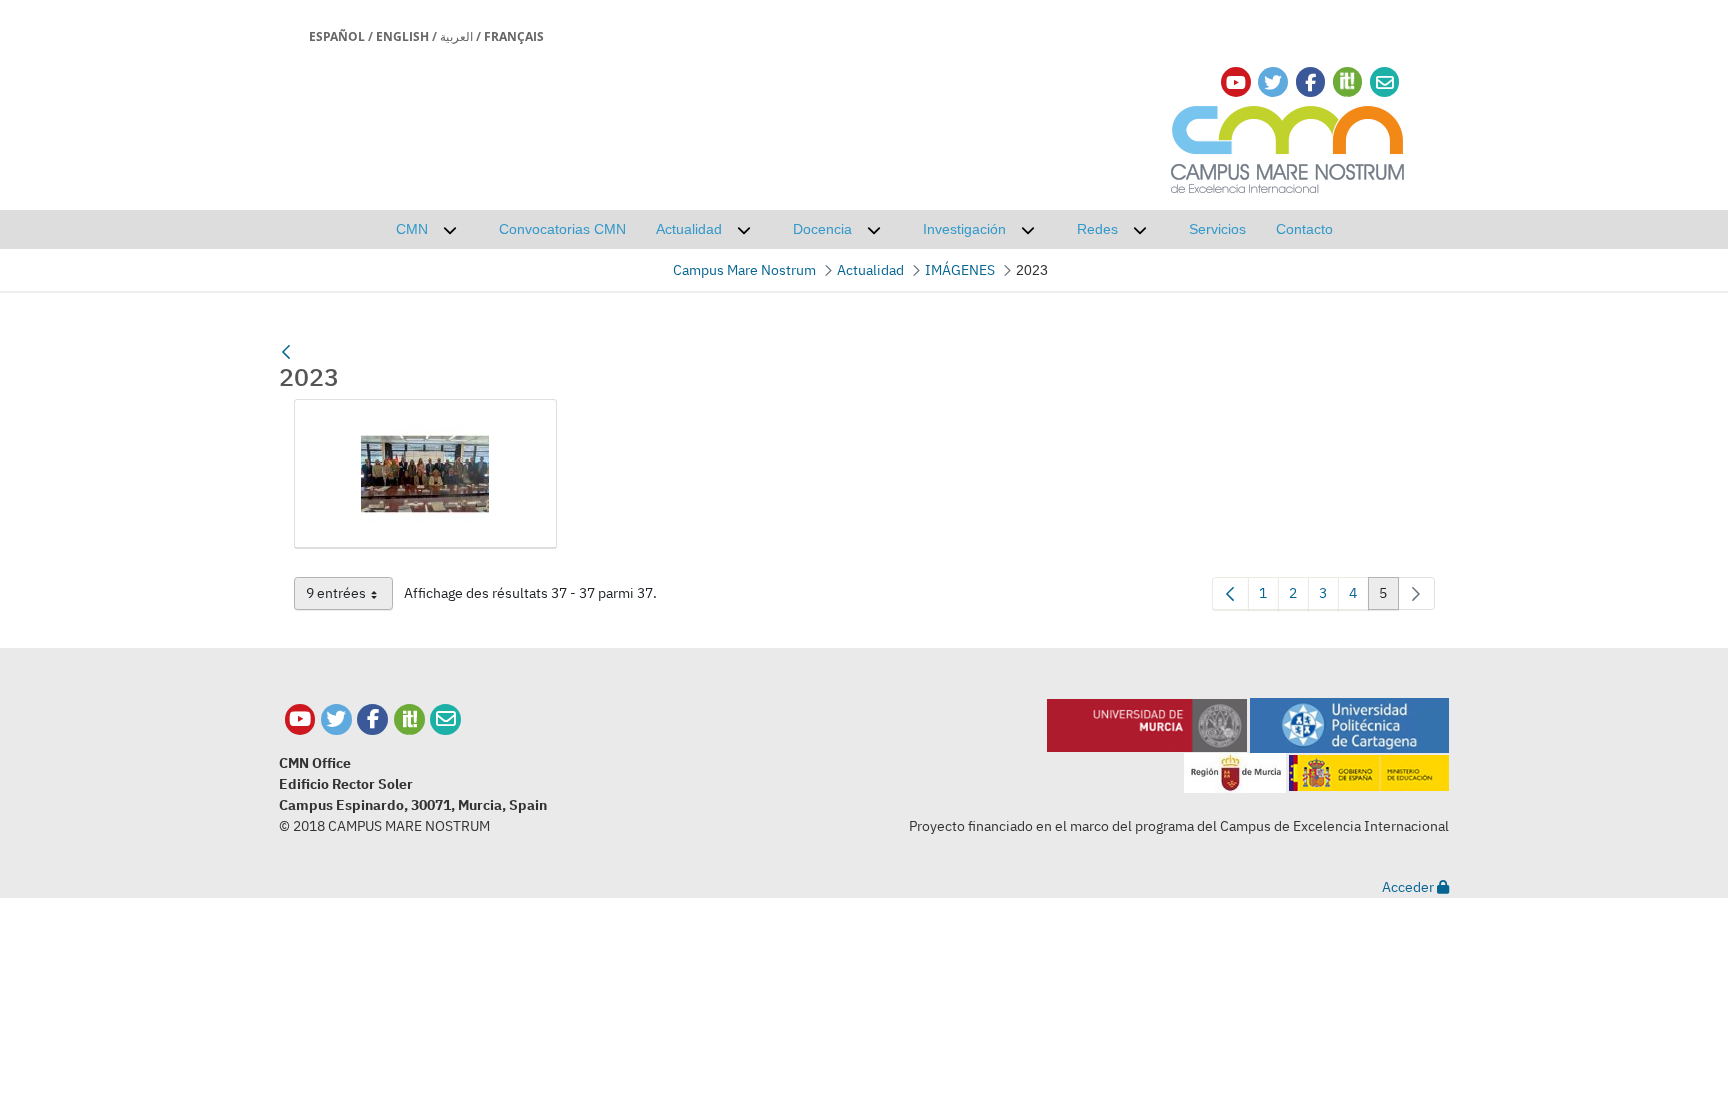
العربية (456, 36)
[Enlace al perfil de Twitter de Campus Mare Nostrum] (1273, 82)
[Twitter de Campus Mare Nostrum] (336, 719)
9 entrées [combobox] (349, 597)
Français (514, 36)
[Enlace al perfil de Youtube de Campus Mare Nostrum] (1236, 82)
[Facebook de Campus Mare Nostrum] (372, 719)
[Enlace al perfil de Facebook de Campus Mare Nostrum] (1310, 82)
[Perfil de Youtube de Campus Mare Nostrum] (300, 719)
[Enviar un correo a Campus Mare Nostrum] (445, 719)
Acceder (1409, 887)
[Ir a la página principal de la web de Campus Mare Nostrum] (1288, 146)
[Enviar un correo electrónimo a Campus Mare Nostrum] (1385, 82)
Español (337, 36)
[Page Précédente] (1230, 593)
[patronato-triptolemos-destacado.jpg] (425, 474)
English (402, 36)
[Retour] (286, 352)
